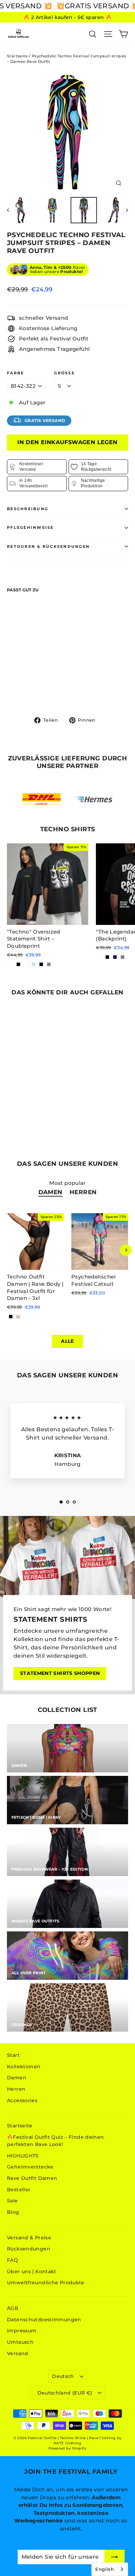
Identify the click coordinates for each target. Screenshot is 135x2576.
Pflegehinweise (30, 527)
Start (13, 2055)
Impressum (22, 2331)
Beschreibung (28, 509)
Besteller (19, 2190)
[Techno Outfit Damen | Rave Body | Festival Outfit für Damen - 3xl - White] (18, 1317)
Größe (64, 373)
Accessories (22, 2100)
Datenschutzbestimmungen (44, 2320)
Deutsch (63, 2376)
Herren (83, 1192)
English (105, 2569)
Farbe (15, 373)
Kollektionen (24, 2067)
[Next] (126, 1250)
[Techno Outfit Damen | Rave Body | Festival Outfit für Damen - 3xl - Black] (11, 1317)
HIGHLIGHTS (23, 2156)
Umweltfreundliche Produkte (46, 2283)
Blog (13, 2212)
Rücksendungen (29, 2249)
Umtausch (20, 2342)
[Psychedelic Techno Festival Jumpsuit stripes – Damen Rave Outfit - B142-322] (11, 689)
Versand (18, 2353)
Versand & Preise (29, 2238)
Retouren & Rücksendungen (48, 546)
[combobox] (110, 2569)
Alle (67, 1341)
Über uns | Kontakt (32, 2271)
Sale (12, 2201)
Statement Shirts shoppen (60, 1673)
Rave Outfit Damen (32, 2178)
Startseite (17, 56)
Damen (51, 1192)
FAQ (12, 2260)
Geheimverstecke (30, 2167)
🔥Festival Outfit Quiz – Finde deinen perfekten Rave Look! (56, 2141)
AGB (13, 2308)
